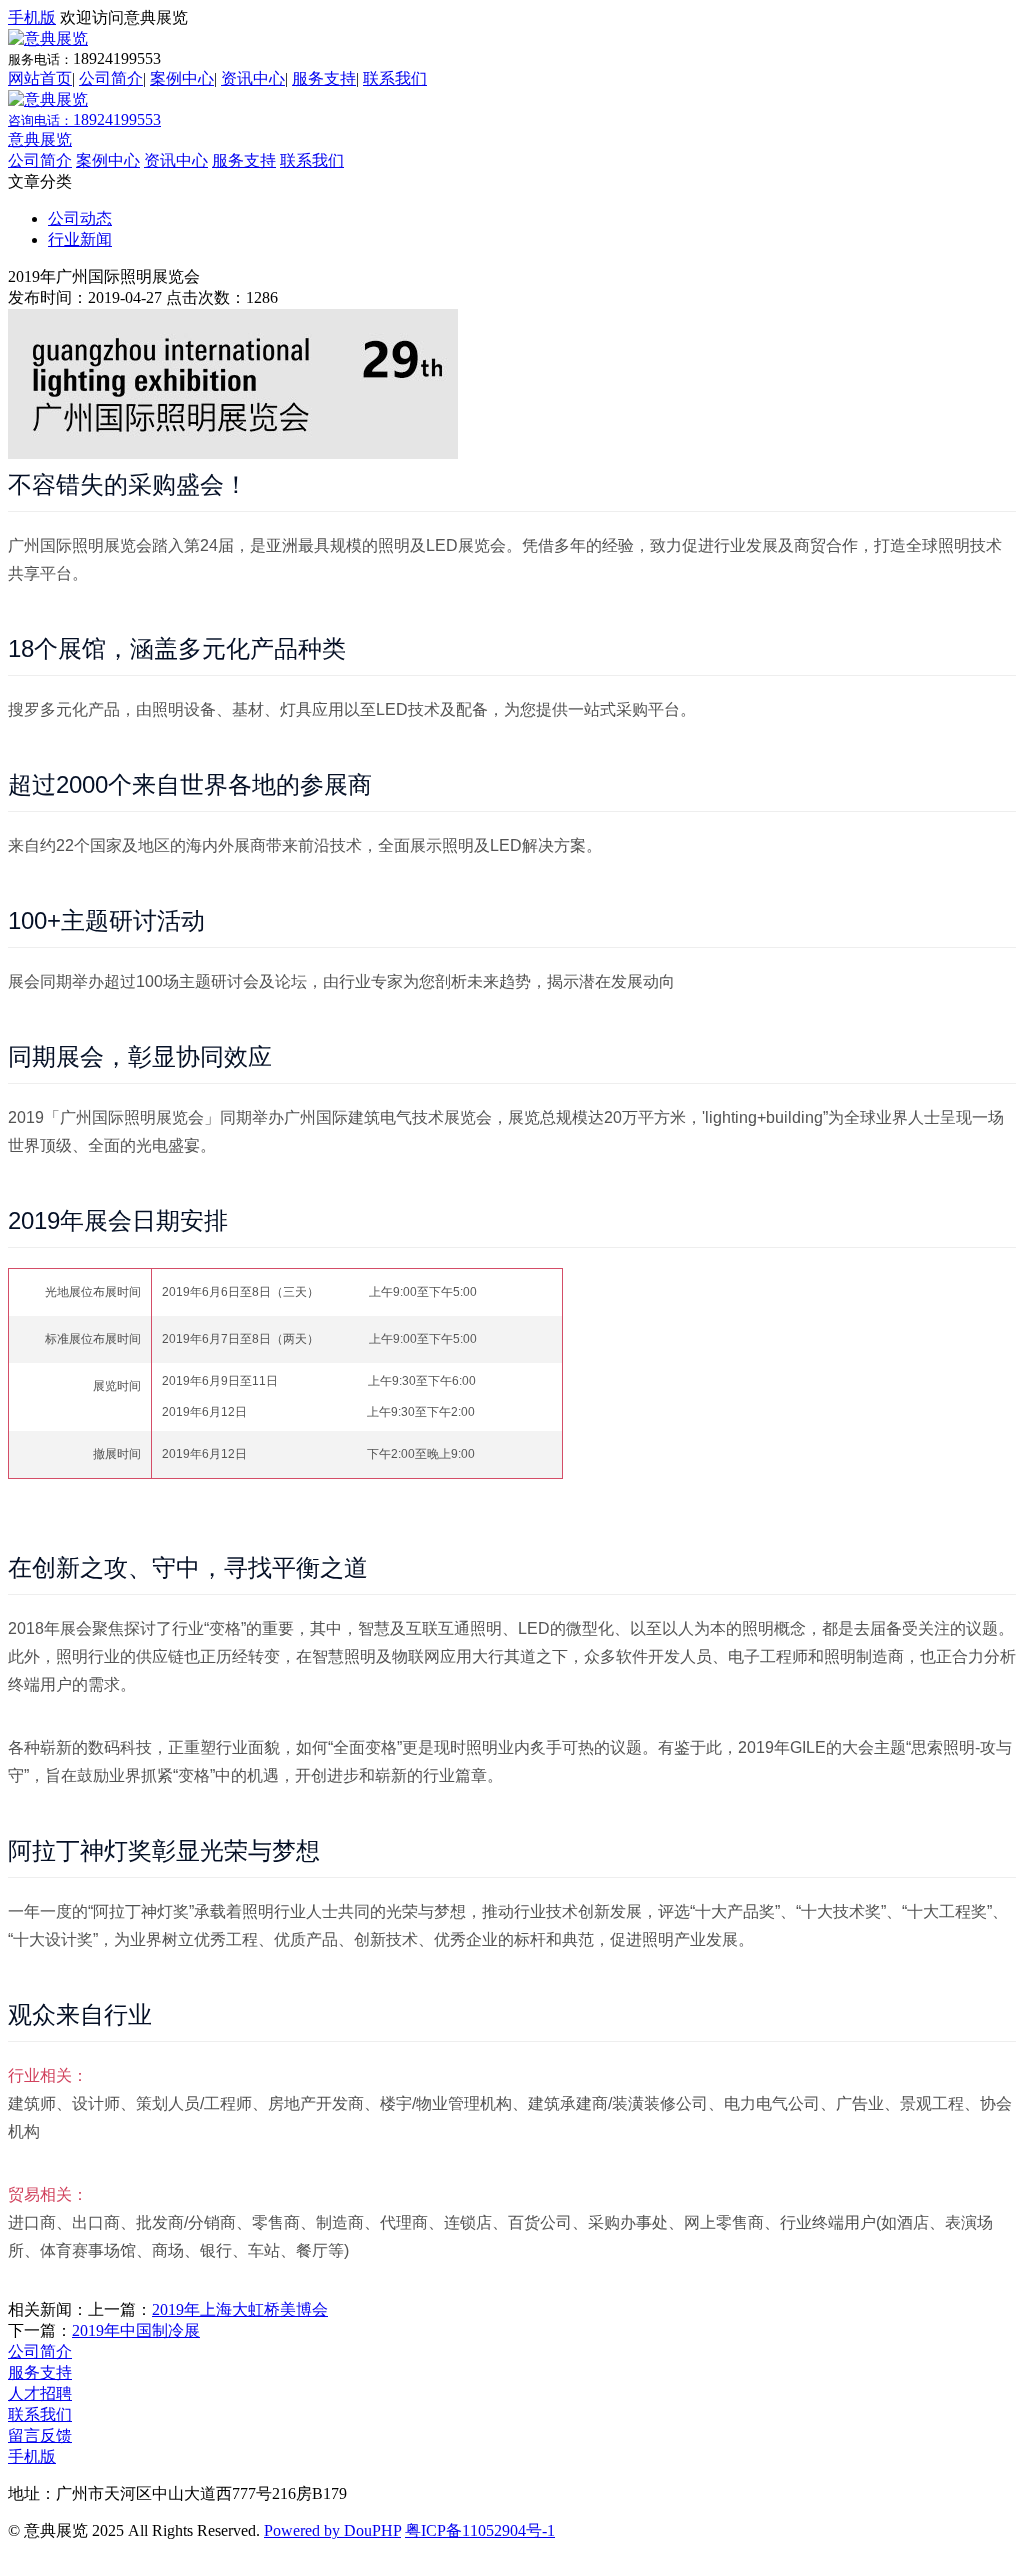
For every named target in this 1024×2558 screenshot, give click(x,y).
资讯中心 (253, 78)
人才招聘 (40, 2393)
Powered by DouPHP (332, 2530)
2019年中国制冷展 (136, 2330)
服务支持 (324, 78)
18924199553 (84, 119)
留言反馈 (40, 2435)
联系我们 (395, 78)
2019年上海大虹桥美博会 (240, 2309)
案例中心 (182, 78)
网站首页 (40, 78)
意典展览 (40, 139)
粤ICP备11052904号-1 (480, 2530)
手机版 (32, 17)
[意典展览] (48, 38)
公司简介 (111, 78)
